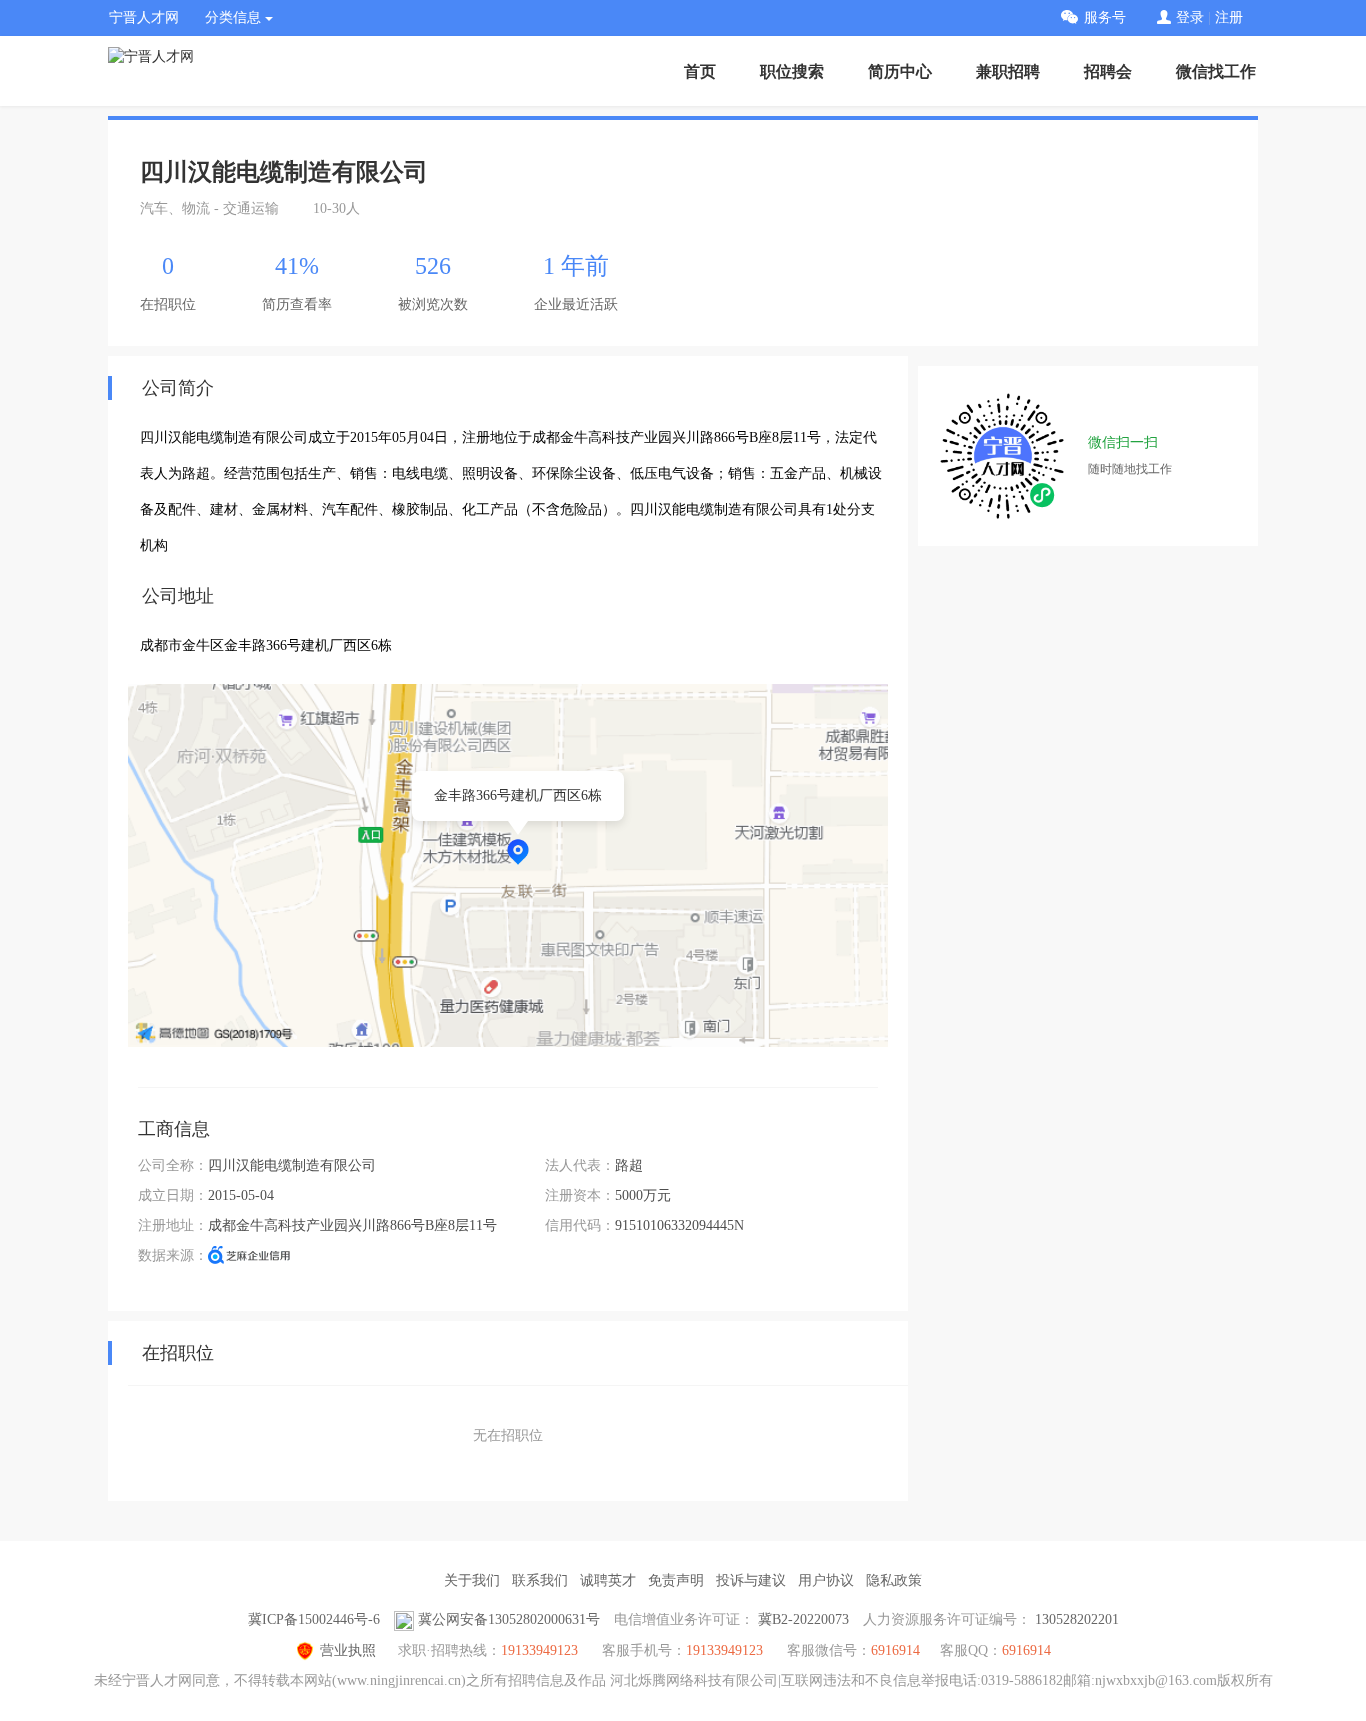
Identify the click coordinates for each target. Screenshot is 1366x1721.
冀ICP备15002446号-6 (314, 1619)
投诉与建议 (751, 1580)
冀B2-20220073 (803, 1619)
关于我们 (472, 1580)
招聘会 (1108, 71)
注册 (1229, 17)
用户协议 (826, 1580)
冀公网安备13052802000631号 (509, 1619)
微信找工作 (1216, 71)
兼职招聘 (1008, 71)
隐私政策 (894, 1580)
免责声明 (676, 1580)
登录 (1190, 17)
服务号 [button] (1105, 17)
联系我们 (540, 1580)
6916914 (1026, 1650)
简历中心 (900, 71)
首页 (700, 71)
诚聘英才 (608, 1580)
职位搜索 (792, 71)
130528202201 (1077, 1619)
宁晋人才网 (144, 17)
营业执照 (348, 1650)
